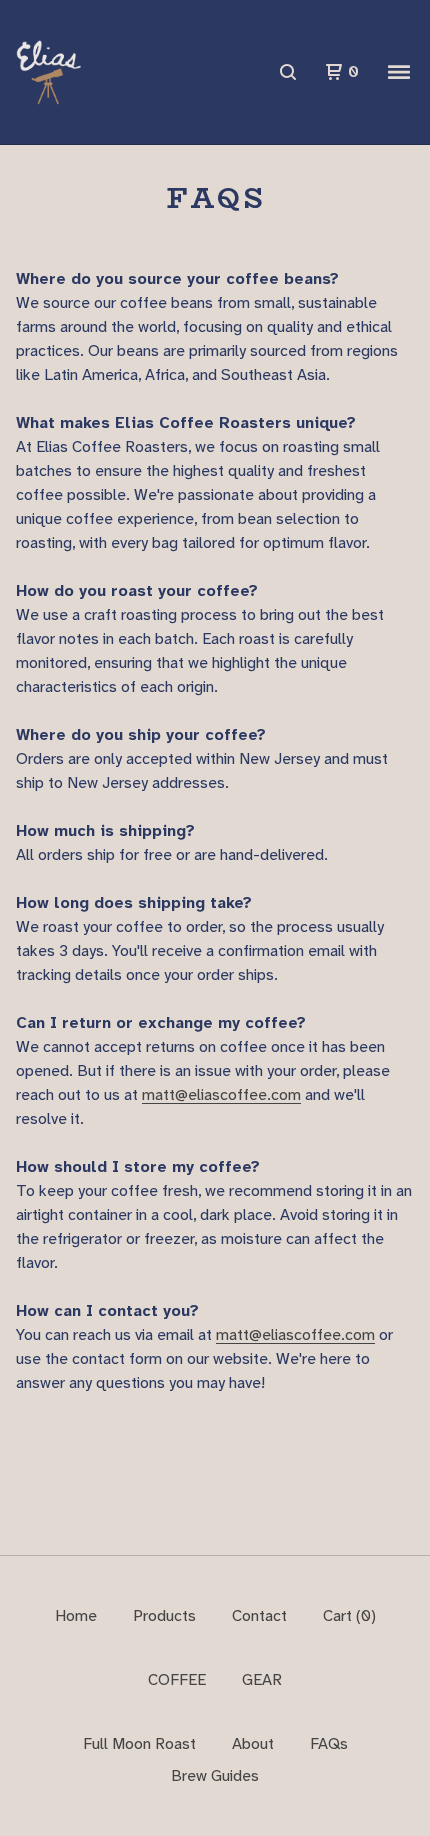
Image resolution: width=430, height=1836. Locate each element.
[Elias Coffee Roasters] (48, 72)
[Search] (288, 72)
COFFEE (177, 1679)
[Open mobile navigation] (399, 72)
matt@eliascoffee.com (221, 1094)
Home (76, 1615)
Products (164, 1615)
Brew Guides (215, 1775)
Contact (259, 1615)
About (253, 1743)
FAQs (329, 1743)
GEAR (262, 1679)
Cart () (349, 1615)
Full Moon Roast (139, 1743)
